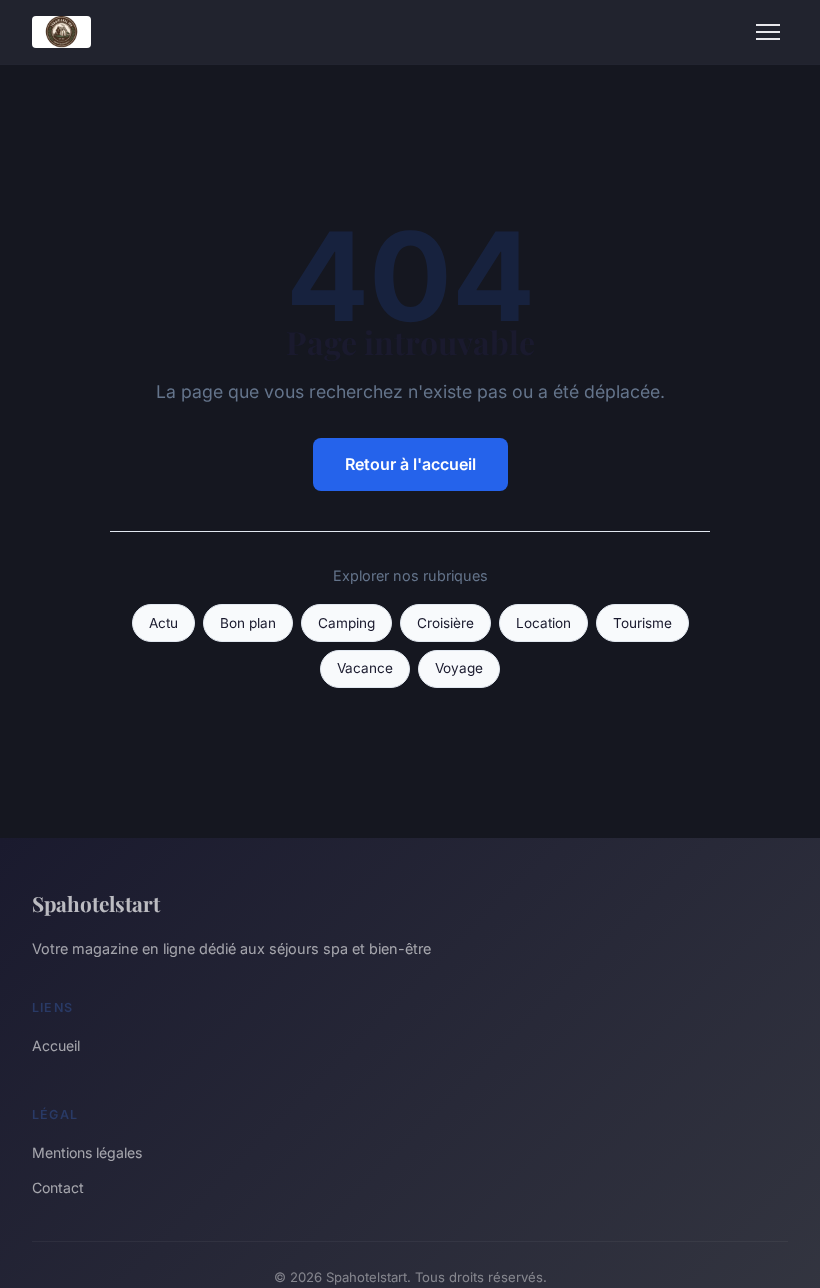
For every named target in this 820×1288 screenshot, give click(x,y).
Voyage (459, 668)
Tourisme (642, 623)
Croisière (445, 623)
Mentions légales (87, 1152)
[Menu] (768, 32)
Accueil (56, 1045)
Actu (163, 623)
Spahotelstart (96, 903)
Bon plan (248, 623)
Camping (346, 623)
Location (543, 623)
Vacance (365, 668)
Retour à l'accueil (410, 464)
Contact (58, 1187)
